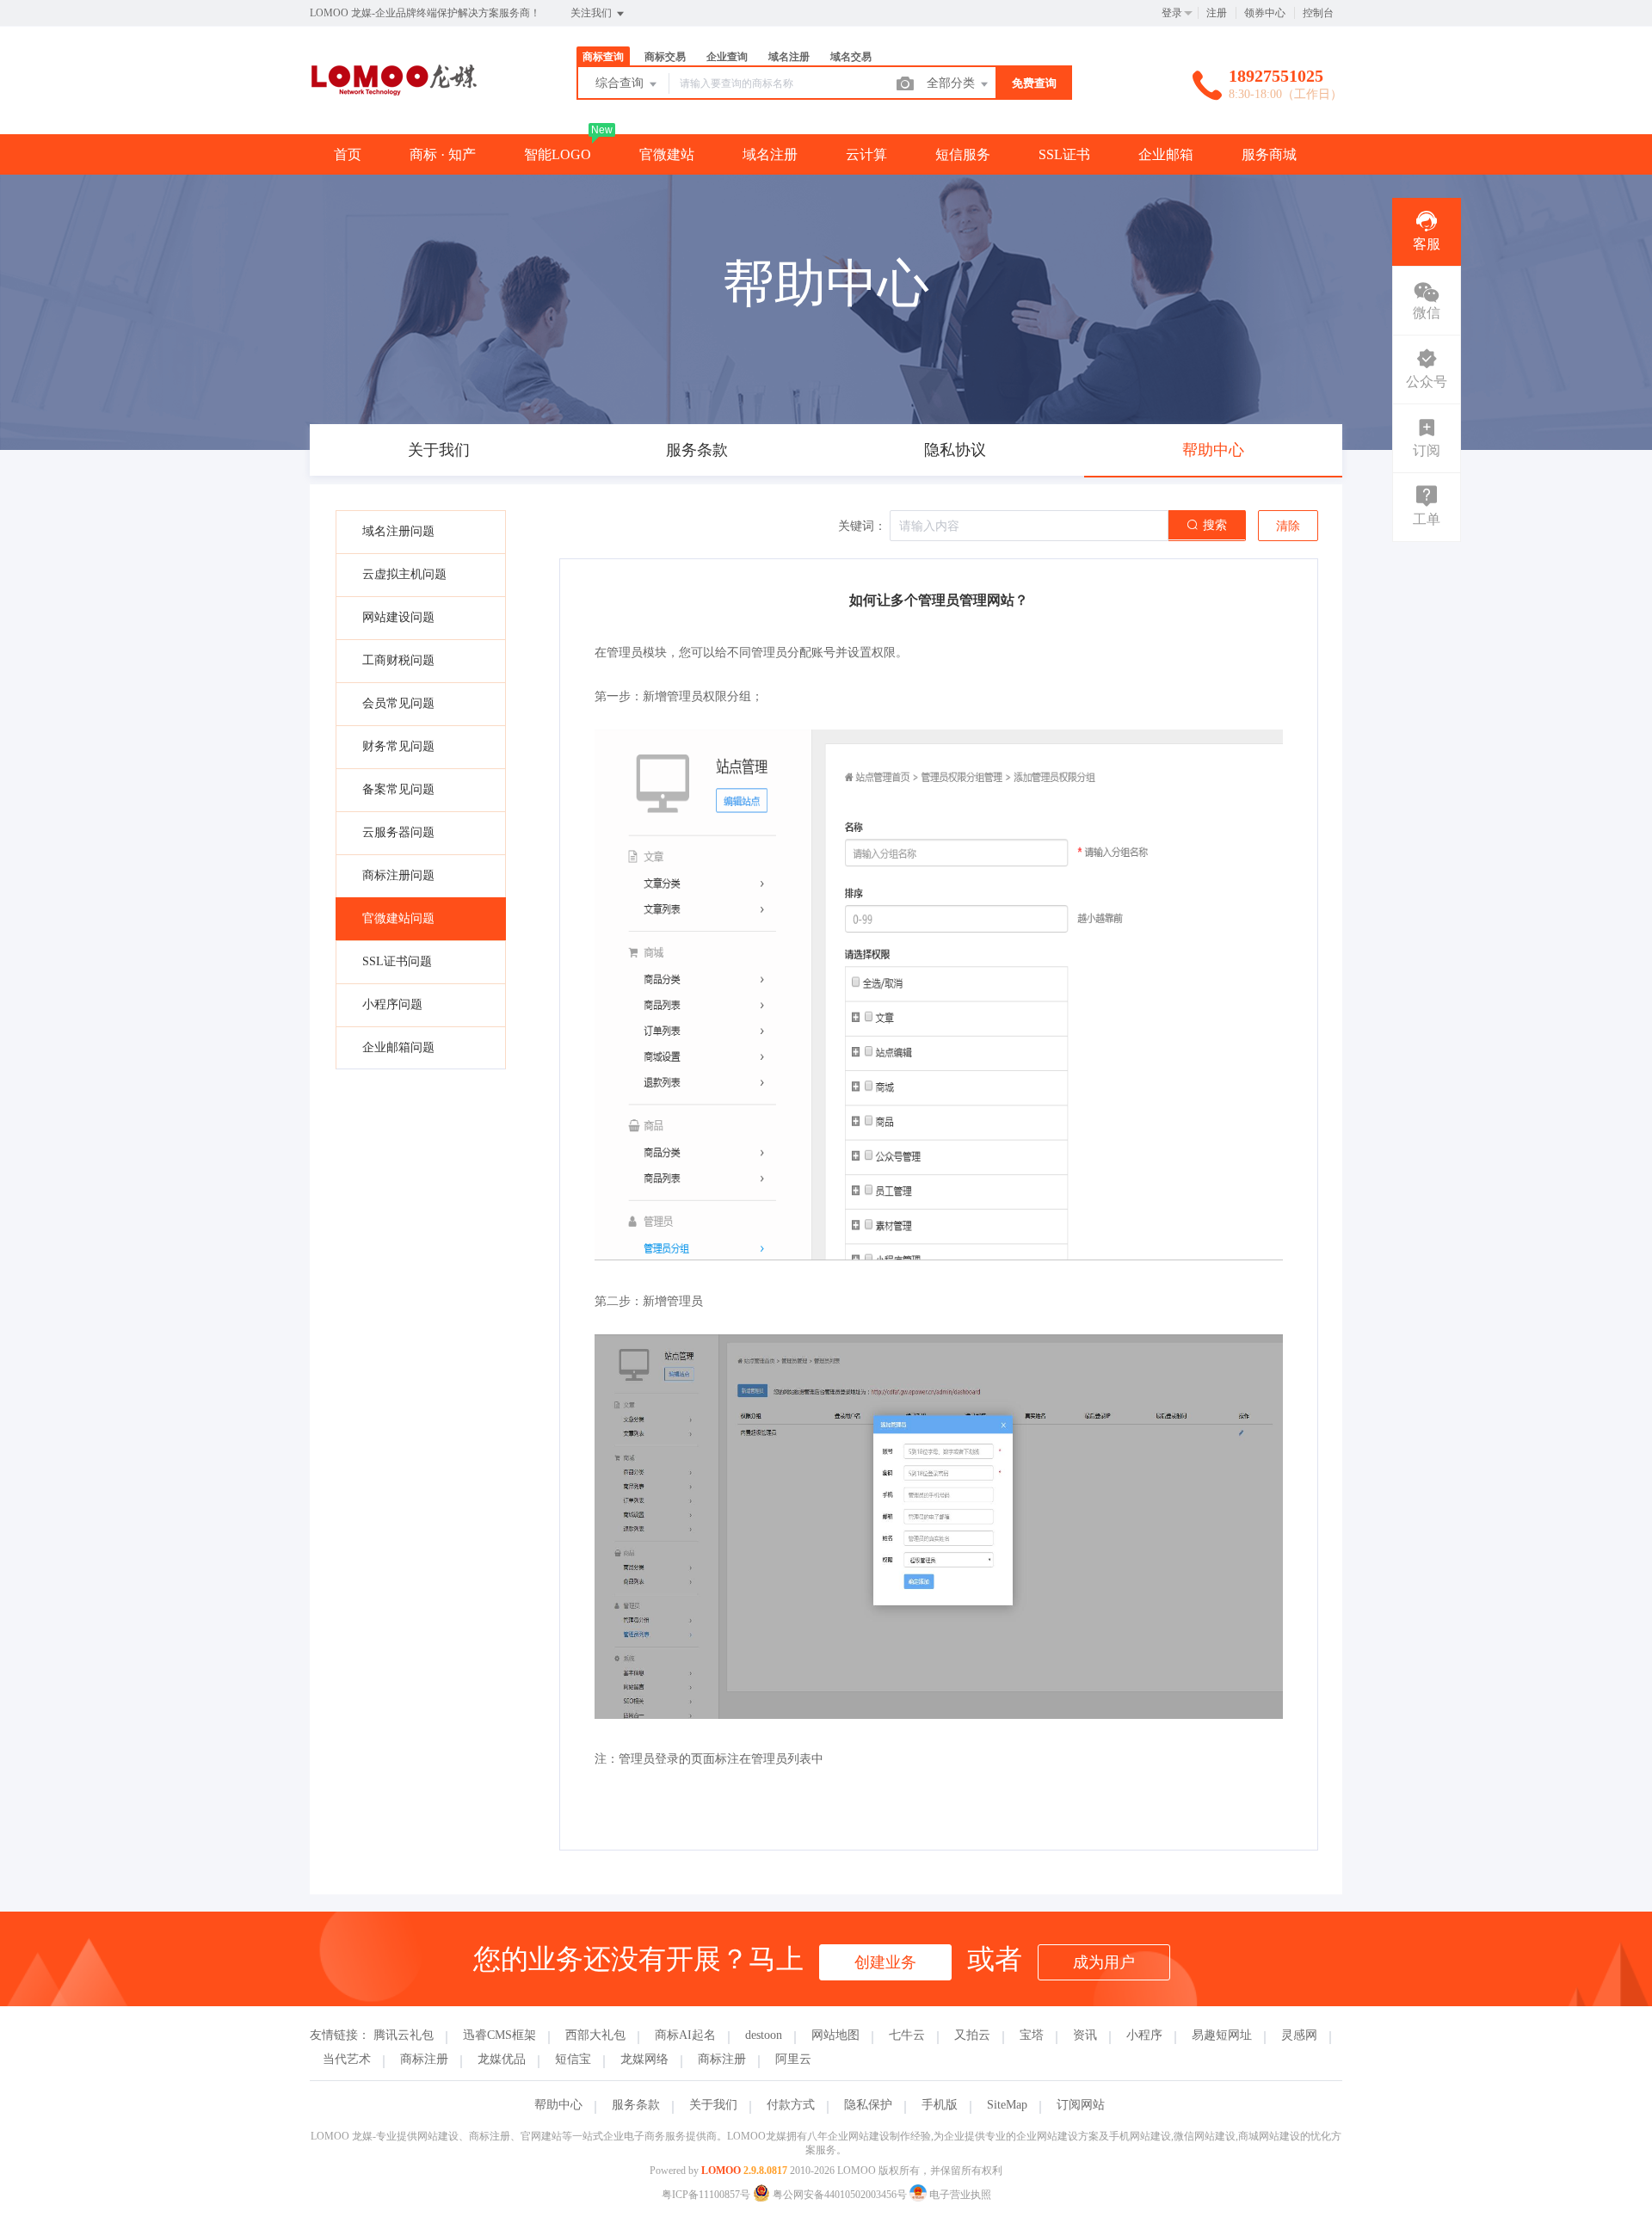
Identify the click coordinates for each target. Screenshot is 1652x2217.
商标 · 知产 (443, 154)
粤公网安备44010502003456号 (840, 2195)
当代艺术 (347, 2059)
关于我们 (713, 2105)
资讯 (1085, 2035)
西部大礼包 (595, 2035)
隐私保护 (868, 2105)
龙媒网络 (644, 2059)
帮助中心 (558, 2105)
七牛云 (907, 2035)
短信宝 (573, 2059)
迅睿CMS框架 (499, 2035)
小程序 (1144, 2035)
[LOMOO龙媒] (394, 99)
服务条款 (636, 2105)
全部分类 (952, 83)
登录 (1172, 13)
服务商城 (1269, 154)
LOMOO (721, 2171)
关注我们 (592, 13)
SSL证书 (1064, 154)
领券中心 (1265, 13)
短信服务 (963, 154)
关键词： (862, 526)
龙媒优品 (502, 2059)
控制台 (1318, 13)
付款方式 (791, 2105)
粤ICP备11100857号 (706, 2195)
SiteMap (1007, 2105)
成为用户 (1104, 1962)
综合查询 (621, 83)
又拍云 (972, 2035)
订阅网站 (1081, 2105)
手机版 (940, 2105)
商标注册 (424, 2059)
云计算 (866, 154)
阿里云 (793, 2059)
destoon (764, 2035)
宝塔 (1032, 2035)
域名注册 (770, 154)
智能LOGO (558, 154)
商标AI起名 (685, 2035)
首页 (348, 154)
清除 (1288, 526)
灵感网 (1299, 2035)
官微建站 (667, 154)
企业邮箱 (1166, 154)
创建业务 (885, 1962)
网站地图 (835, 2035)
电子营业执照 (959, 2195)
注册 (1217, 13)
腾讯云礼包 (404, 2035)
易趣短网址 (1222, 2035)
